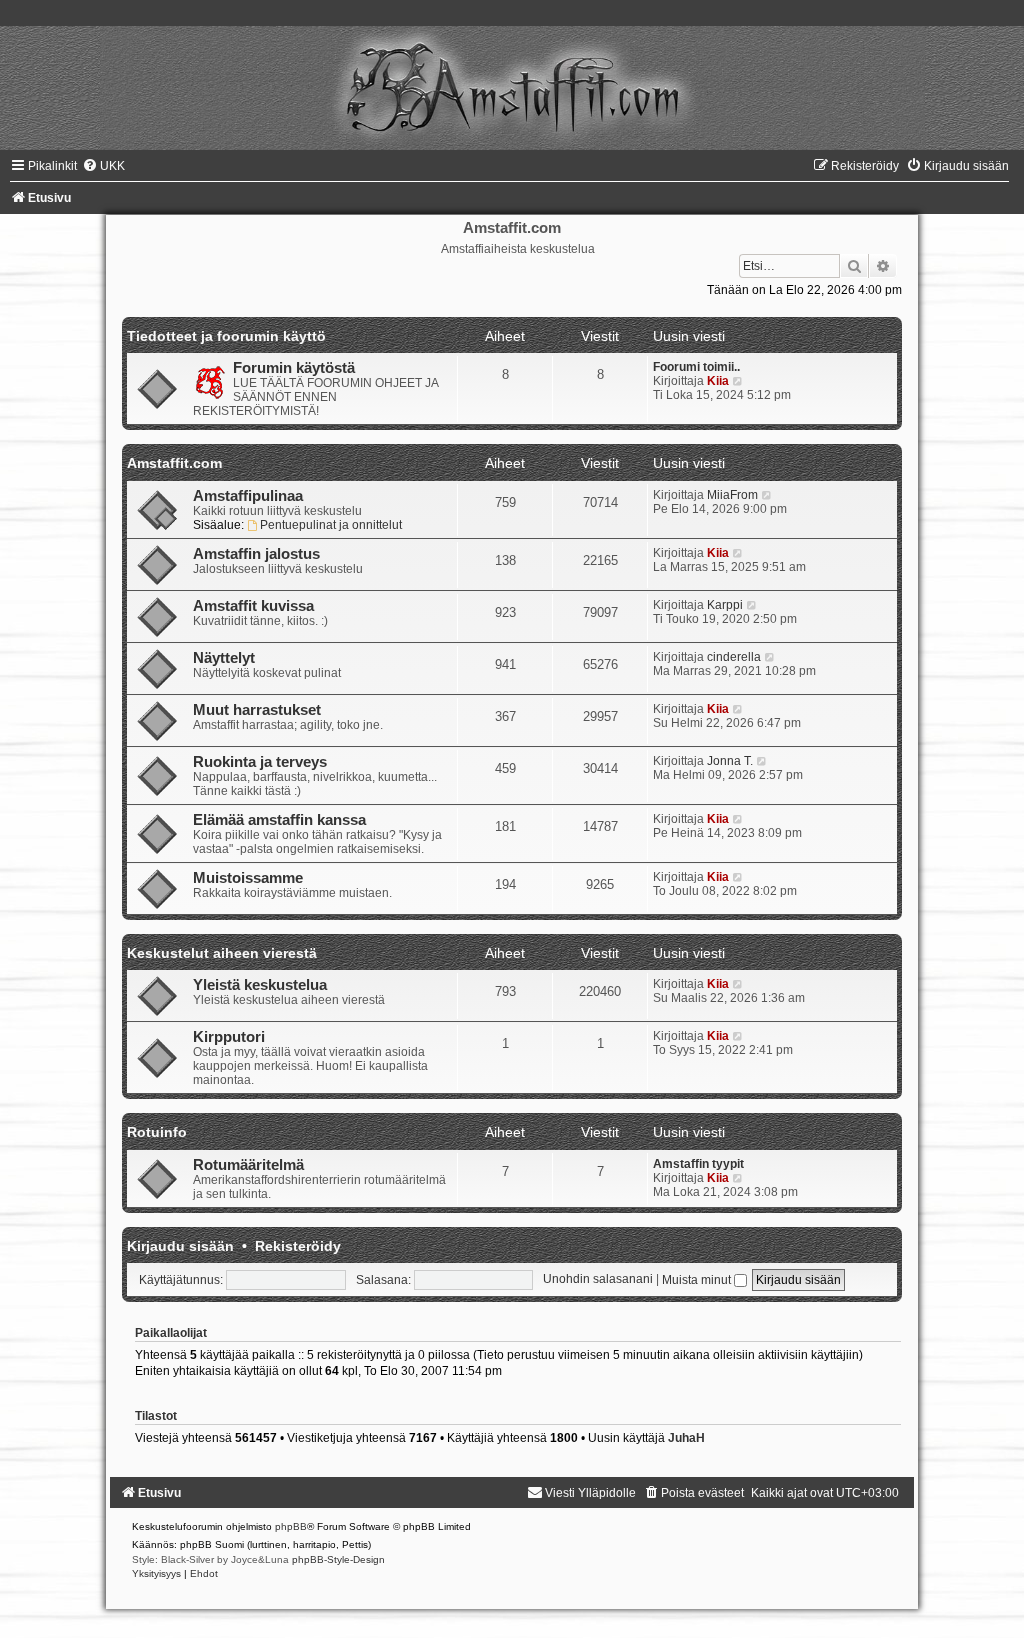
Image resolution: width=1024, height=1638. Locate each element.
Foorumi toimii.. (696, 367)
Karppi (725, 605)
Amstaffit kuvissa (253, 606)
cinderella (734, 657)
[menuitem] (103, 166)
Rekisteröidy (298, 1246)
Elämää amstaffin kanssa (279, 820)
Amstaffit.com (174, 463)
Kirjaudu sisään (180, 1246)
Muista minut (698, 1280)
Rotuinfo (157, 1132)
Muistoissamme (248, 878)
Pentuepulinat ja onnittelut (331, 525)
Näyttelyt (224, 658)
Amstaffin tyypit (698, 1164)
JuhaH (686, 1438)
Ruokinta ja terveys (260, 762)
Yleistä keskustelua (260, 985)
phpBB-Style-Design (338, 1559)
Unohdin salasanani (598, 1280)
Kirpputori (229, 1037)
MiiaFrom (732, 495)
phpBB (291, 1526)
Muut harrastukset (257, 710)
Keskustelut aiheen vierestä (222, 953)
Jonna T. (730, 761)
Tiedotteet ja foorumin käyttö (226, 336)
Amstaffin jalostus (256, 554)
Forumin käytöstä (294, 368)
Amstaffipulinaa (248, 496)
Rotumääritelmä (248, 1165)
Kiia (718, 381)
